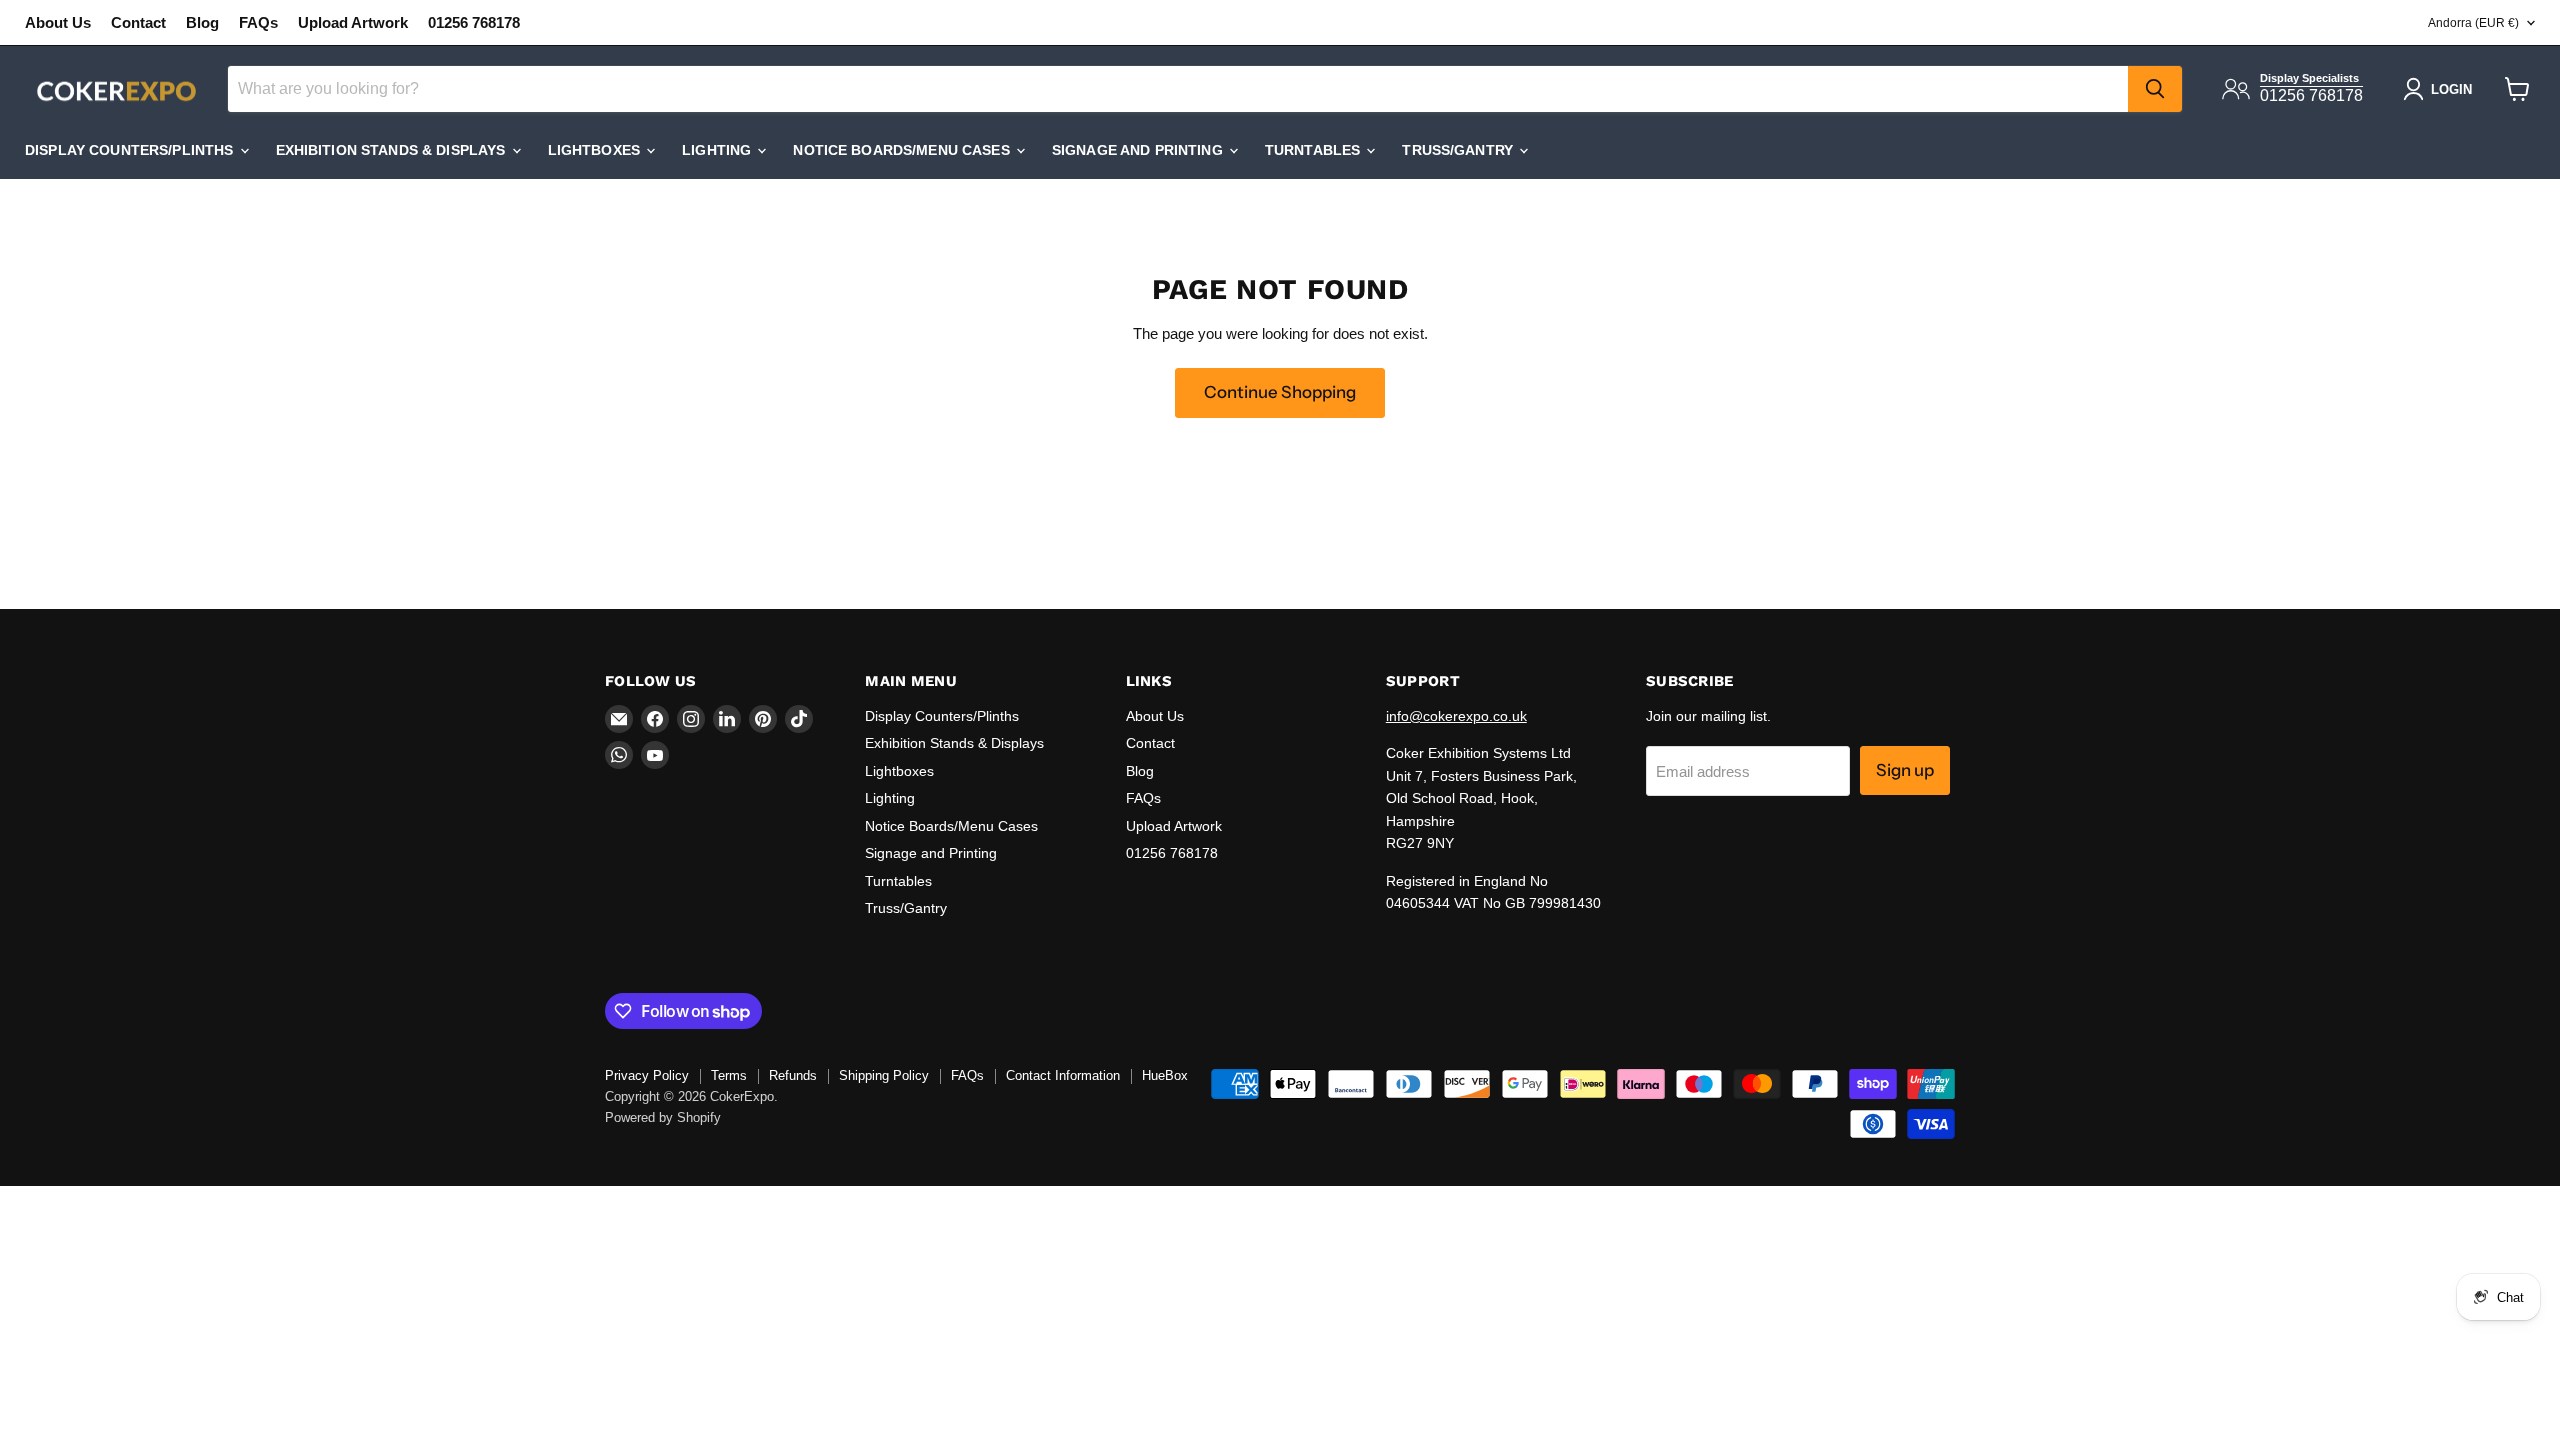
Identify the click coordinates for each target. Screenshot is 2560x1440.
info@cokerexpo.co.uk (1456, 716)
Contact (138, 22)
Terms (729, 1075)
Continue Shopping (1280, 392)
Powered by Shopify (663, 1117)
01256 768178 (474, 22)
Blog (202, 22)
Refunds (793, 1075)
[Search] (2155, 89)
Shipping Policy (884, 1075)
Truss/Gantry (1459, 150)
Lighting (718, 150)
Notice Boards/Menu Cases (903, 150)
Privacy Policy (647, 1075)
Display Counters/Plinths (131, 150)
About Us (58, 22)
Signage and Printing (1139, 150)
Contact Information (1063, 1075)
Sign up (1905, 770)
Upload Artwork (353, 22)
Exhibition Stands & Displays (393, 150)
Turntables (1315, 150)
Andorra (2473, 23)
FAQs (258, 22)
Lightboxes (596, 150)
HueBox (1165, 1075)
